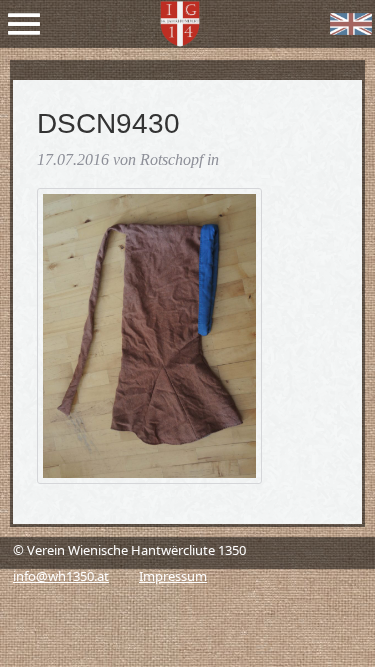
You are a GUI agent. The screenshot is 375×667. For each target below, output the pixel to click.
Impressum (173, 576)
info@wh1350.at (61, 576)
